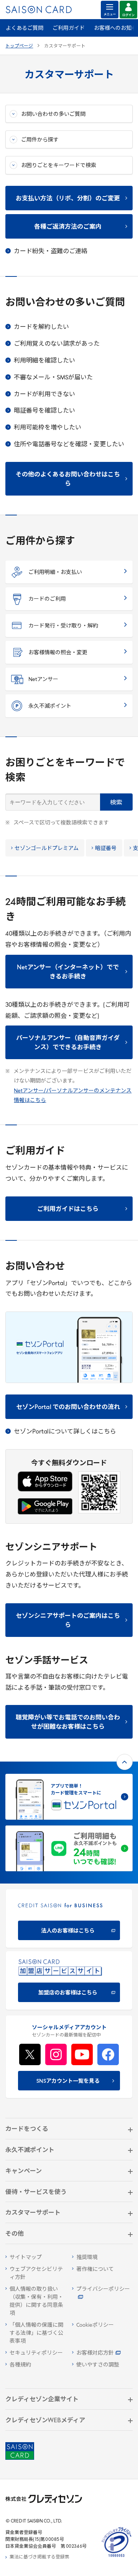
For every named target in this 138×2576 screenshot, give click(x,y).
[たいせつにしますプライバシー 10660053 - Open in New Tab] (117, 2557)
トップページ (19, 46)
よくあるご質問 (25, 28)
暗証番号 (106, 849)
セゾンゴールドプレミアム (47, 849)
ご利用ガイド (69, 28)
